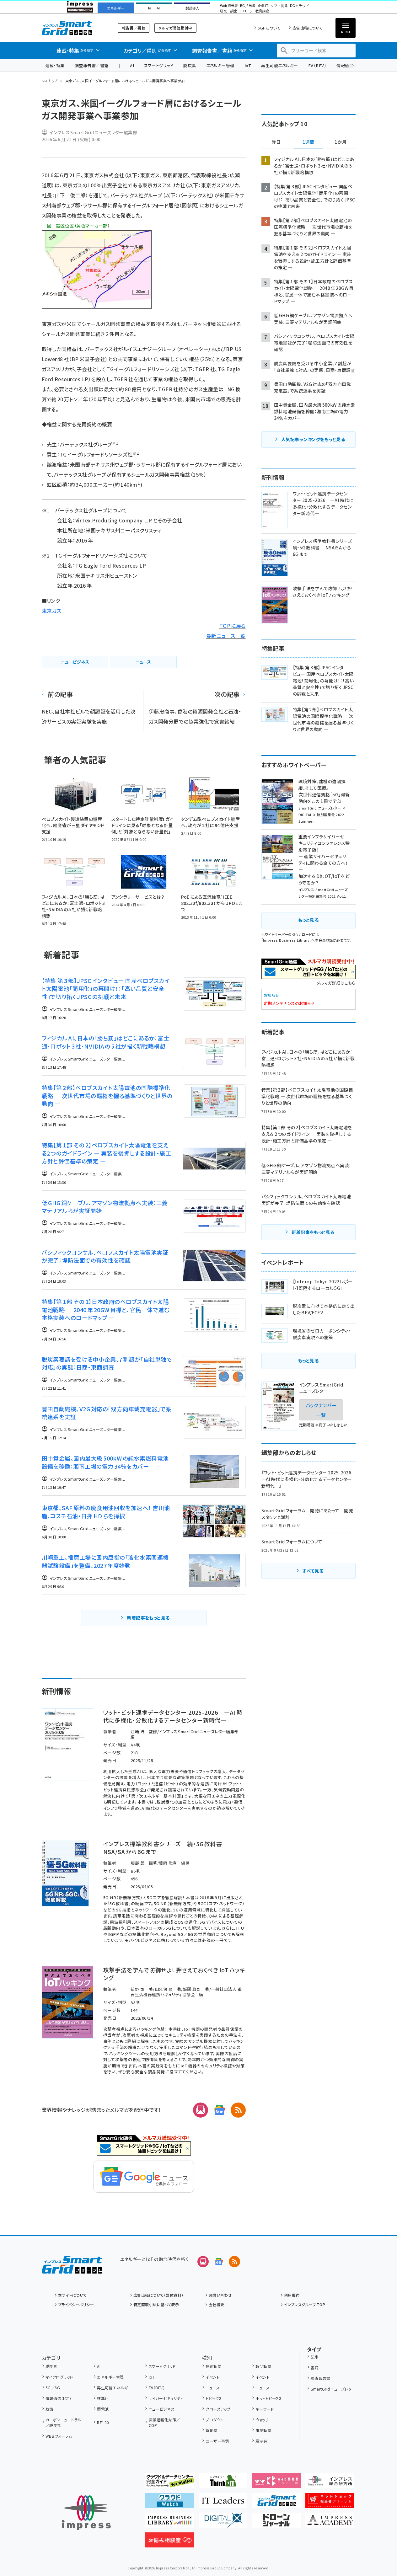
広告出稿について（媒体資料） (158, 2295)
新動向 (211, 2430)
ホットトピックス (269, 2398)
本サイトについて (72, 2295)
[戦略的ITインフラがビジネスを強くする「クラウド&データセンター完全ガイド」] (170, 2483)
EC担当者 (248, 6)
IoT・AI (154, 8)
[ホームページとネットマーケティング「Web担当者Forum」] (276, 2483)
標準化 (103, 2398)
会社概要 (217, 2304)
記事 (315, 2357)
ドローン (246, 11)
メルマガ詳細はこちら (336, 983)
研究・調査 (229, 11)
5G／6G (53, 2388)
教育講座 (262, 11)
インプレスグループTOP (305, 2304)
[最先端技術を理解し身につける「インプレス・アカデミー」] (330, 2523)
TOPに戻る (233, 626)
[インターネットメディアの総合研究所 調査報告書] (330, 2483)
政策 (49, 2409)
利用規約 (292, 2295)
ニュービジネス (162, 2409)
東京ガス (52, 611)
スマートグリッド (159, 65)
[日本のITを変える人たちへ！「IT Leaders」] (223, 2503)
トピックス (214, 2398)
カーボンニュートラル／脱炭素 (63, 2422)
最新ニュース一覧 (226, 636)
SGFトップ (50, 81)
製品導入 (192, 8)
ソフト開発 (279, 6)
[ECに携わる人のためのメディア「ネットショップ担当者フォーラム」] (330, 2503)
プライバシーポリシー (76, 2304)
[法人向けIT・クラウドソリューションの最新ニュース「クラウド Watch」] (170, 2503)
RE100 (103, 2422)
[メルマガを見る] (203, 2262)
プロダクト (214, 2420)
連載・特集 (55, 65)
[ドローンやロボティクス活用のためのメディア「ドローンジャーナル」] (276, 2523)
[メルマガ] (201, 2110)
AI (132, 65)
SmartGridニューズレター (333, 2389)
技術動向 (213, 2366)
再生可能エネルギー (279, 65)
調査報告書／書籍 (92, 65)
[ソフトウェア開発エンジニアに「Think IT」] (223, 2483)
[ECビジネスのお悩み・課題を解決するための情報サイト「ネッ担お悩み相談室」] (170, 2542)
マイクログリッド (59, 2377)
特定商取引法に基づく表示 (156, 2304)
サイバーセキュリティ (166, 2398)
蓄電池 (103, 2409)
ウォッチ (262, 2420)
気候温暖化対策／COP (164, 2422)
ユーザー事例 (217, 2441)
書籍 (315, 2368)
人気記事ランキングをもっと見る (313, 439)
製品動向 (263, 2366)
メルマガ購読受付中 (175, 28)
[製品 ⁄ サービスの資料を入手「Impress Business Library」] (170, 2523)
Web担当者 (229, 6)
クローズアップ (218, 2409)
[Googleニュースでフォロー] (219, 2262)
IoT (248, 65)
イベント (213, 2377)
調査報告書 (320, 2378)
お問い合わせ (220, 2295)
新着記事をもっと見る (148, 1618)
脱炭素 (190, 65)
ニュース (213, 2388)
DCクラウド (300, 6)
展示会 (261, 2441)
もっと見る (308, 920)
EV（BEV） (317, 65)
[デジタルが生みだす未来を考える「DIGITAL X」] (223, 2523)
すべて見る (313, 1571)
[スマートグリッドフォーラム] (72, 2269)
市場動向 (263, 2430)
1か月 (341, 142)
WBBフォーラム (59, 2436)
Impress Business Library (286, 940)
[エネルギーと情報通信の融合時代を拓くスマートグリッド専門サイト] (276, 2503)
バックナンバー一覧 (321, 1410)
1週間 (308, 142)
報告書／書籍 (134, 28)
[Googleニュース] (219, 2110)
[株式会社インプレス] (86, 2513)
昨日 (276, 142)
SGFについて (269, 28)
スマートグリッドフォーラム (72, 28)
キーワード (265, 2409)
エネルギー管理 (220, 65)
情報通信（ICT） (58, 2398)
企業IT (263, 6)
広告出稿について (308, 28)
